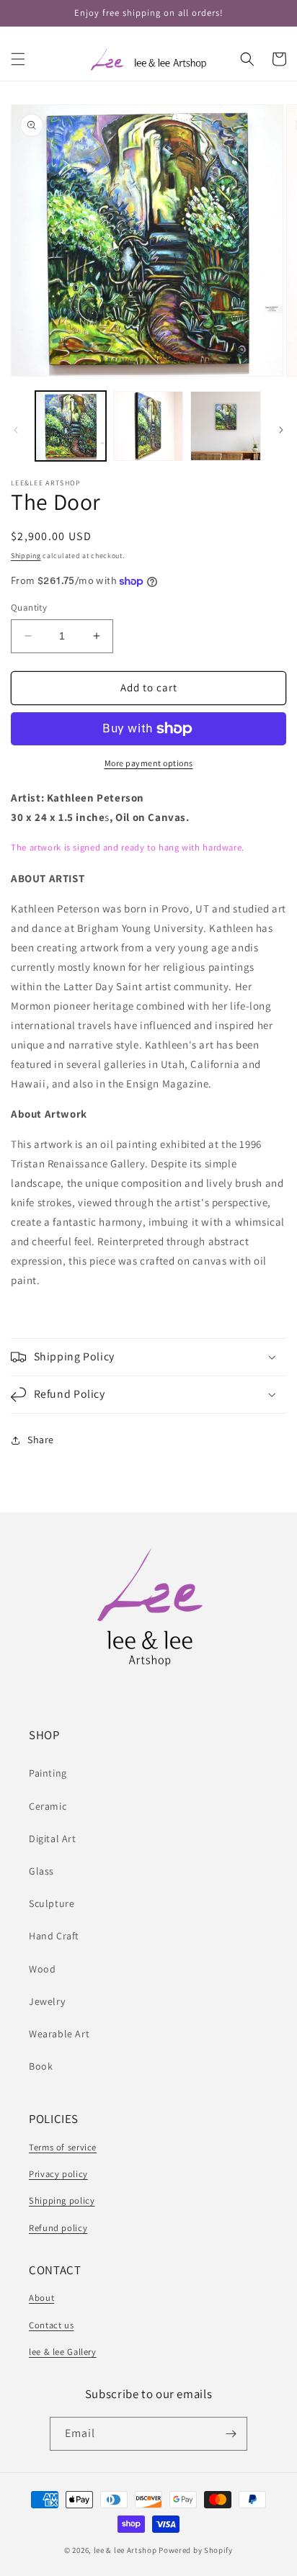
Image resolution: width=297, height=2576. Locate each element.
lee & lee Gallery (63, 2352)
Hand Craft (54, 1936)
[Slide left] (16, 430)
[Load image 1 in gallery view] (71, 426)
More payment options (149, 763)
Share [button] (41, 1440)
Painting (48, 1773)
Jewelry (47, 2001)
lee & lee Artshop (125, 2550)
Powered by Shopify (196, 2550)
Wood (42, 1969)
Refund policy (58, 2228)
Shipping (26, 556)
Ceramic (48, 1806)
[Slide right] (281, 430)
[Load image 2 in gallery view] (148, 426)
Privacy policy (58, 2174)
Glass (41, 1871)
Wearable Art (59, 2034)
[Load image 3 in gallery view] (226, 426)
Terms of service (63, 2147)
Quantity (29, 607)
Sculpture (52, 1903)
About (41, 2298)
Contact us (51, 2325)
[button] (18, 59)
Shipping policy (62, 2200)
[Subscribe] (231, 2434)
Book (41, 2066)
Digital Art (53, 1839)
